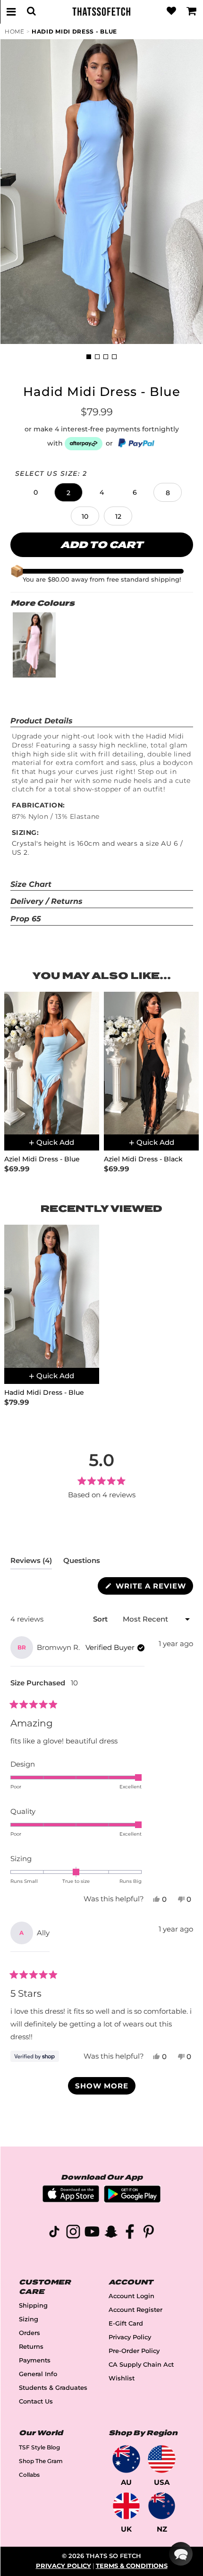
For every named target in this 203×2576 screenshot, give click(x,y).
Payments (35, 2360)
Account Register (135, 2310)
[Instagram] (73, 2233)
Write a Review (153, 1588)
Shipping (33, 2306)
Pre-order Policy (134, 2351)
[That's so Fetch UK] (126, 2506)
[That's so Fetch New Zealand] (162, 2506)
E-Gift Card (126, 2323)
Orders (30, 2333)
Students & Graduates (53, 2388)
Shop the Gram (41, 2461)
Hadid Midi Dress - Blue (74, 31)
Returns (31, 2347)
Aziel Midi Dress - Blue (42, 1159)
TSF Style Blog (39, 2447)
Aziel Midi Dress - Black (143, 1159)
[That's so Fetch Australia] (126, 2459)
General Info (38, 2374)
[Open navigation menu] (11, 11)
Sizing (29, 2319)
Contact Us (36, 2401)
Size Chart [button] (31, 884)
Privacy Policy (130, 2337)
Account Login (131, 2296)
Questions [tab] (82, 1563)
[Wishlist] (171, 11)
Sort (101, 1619)
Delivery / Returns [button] (47, 901)
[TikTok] (54, 2233)
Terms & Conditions (132, 2566)
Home (15, 31)
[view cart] (192, 11)
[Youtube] (92, 2233)
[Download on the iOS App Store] (71, 2200)
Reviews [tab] (31, 1563)
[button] (35, 492)
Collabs (29, 2475)
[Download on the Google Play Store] (132, 2200)
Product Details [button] (42, 721)
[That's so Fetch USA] (162, 2459)
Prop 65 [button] (26, 919)
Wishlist (122, 2378)
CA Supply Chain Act (141, 2365)
